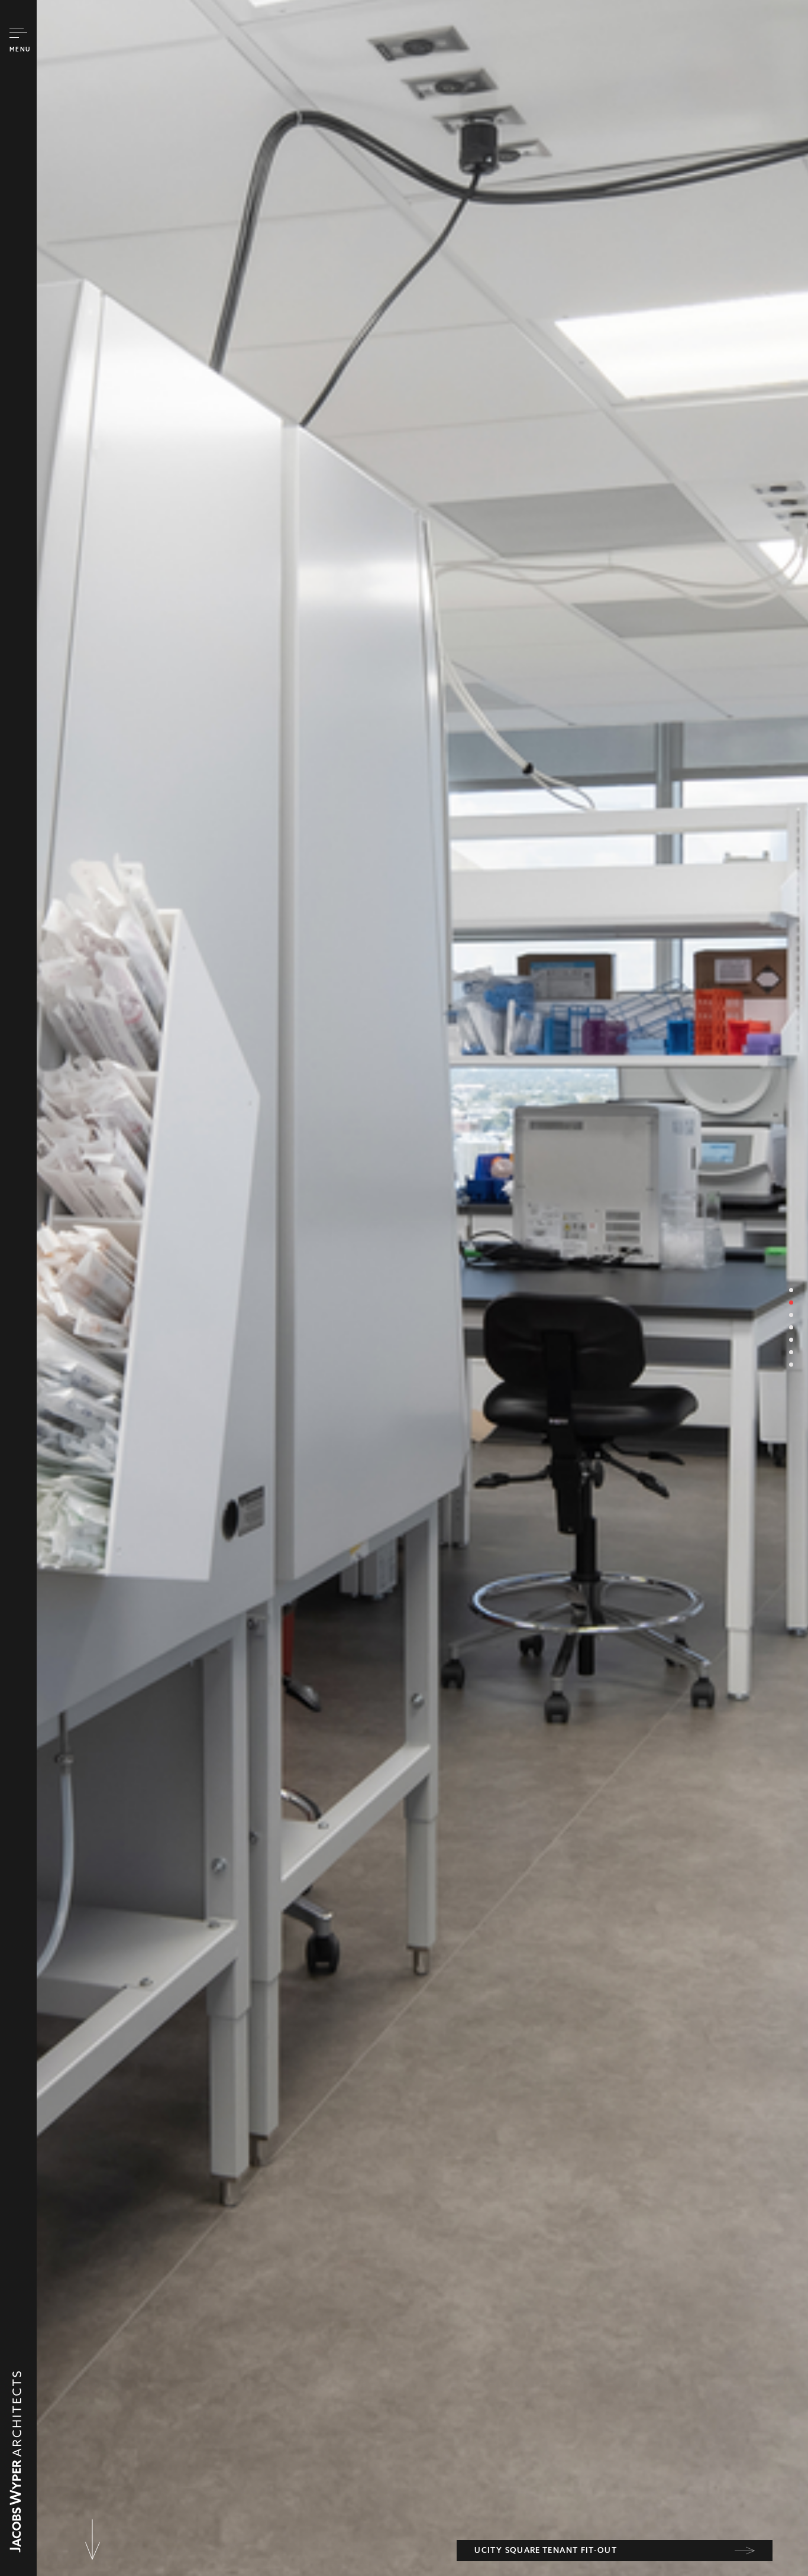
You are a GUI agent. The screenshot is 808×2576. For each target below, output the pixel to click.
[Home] (15, 2546)
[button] (791, 1290)
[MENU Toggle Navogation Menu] (18, 33)
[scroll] (93, 2530)
